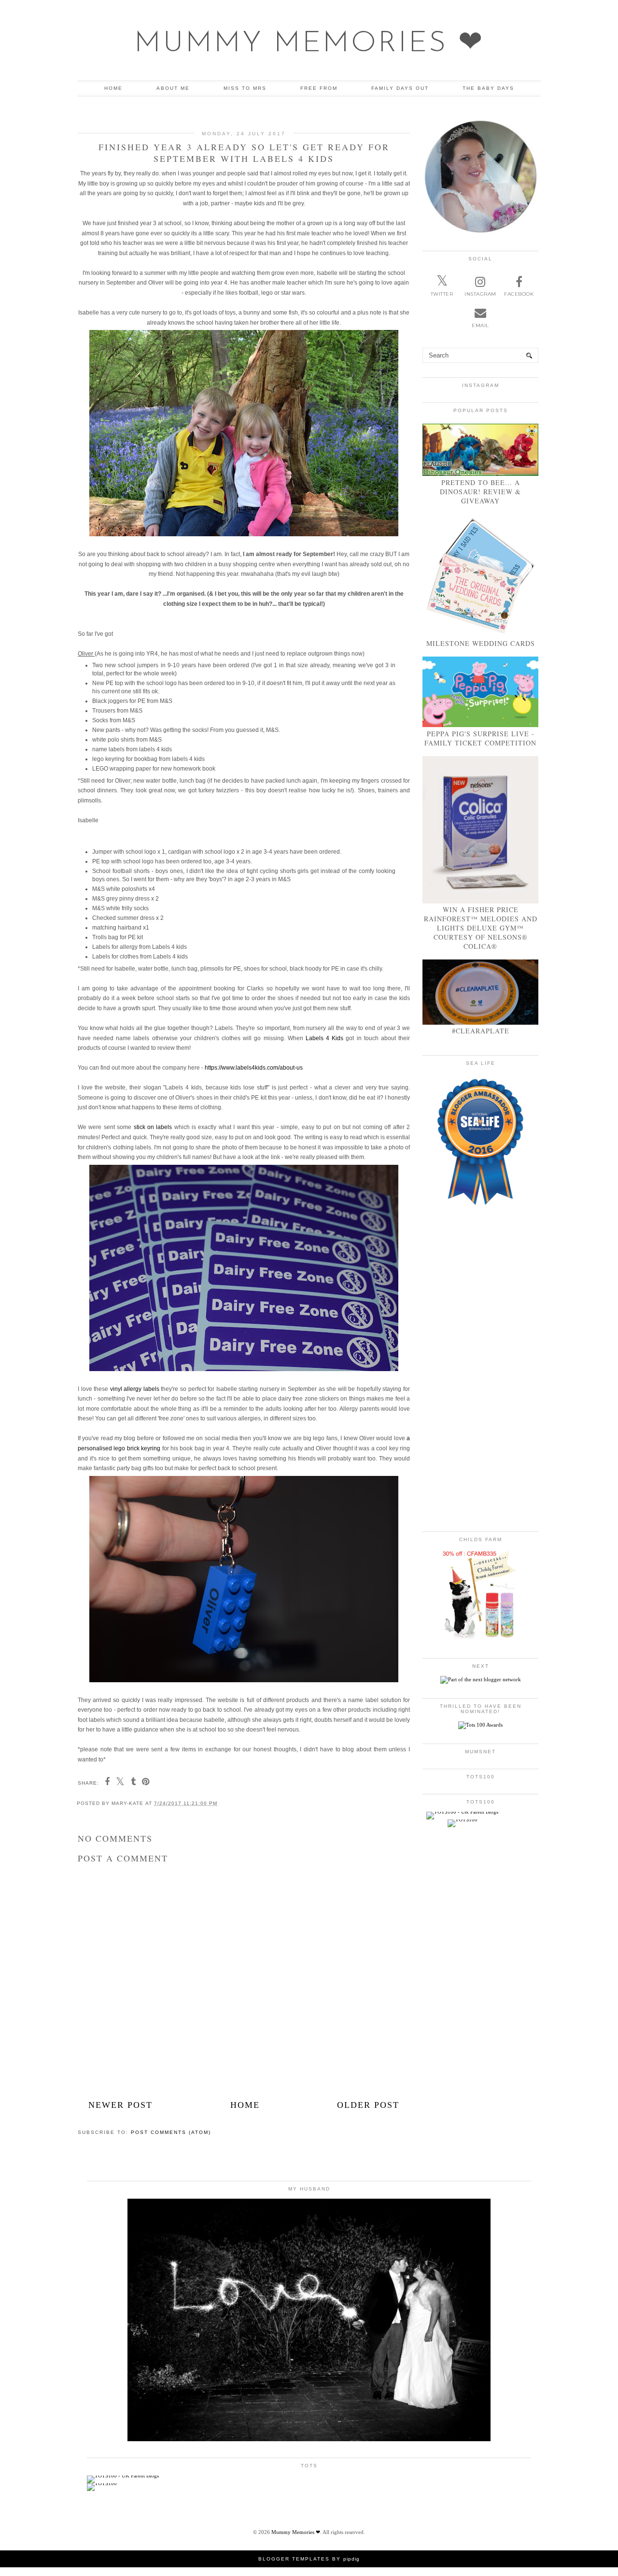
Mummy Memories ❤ (309, 44)
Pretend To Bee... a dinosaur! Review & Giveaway (480, 492)
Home (113, 88)
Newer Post (120, 2105)
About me (173, 88)
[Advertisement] (244, 2022)
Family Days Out (400, 88)
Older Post (368, 2105)
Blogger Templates (294, 2559)
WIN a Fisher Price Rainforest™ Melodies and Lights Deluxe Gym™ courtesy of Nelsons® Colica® (481, 928)
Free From (319, 88)
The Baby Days (488, 88)
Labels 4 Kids (324, 1038)
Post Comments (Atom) (171, 2132)
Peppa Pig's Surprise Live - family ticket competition (480, 738)
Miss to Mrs (245, 88)
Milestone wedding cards (481, 643)
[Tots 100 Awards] (480, 1725)
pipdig (351, 2559)
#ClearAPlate (481, 1031)
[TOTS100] (463, 1819)
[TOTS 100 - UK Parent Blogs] (462, 1812)
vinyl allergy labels (135, 1389)
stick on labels (153, 1127)
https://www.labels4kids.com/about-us (254, 1068)
